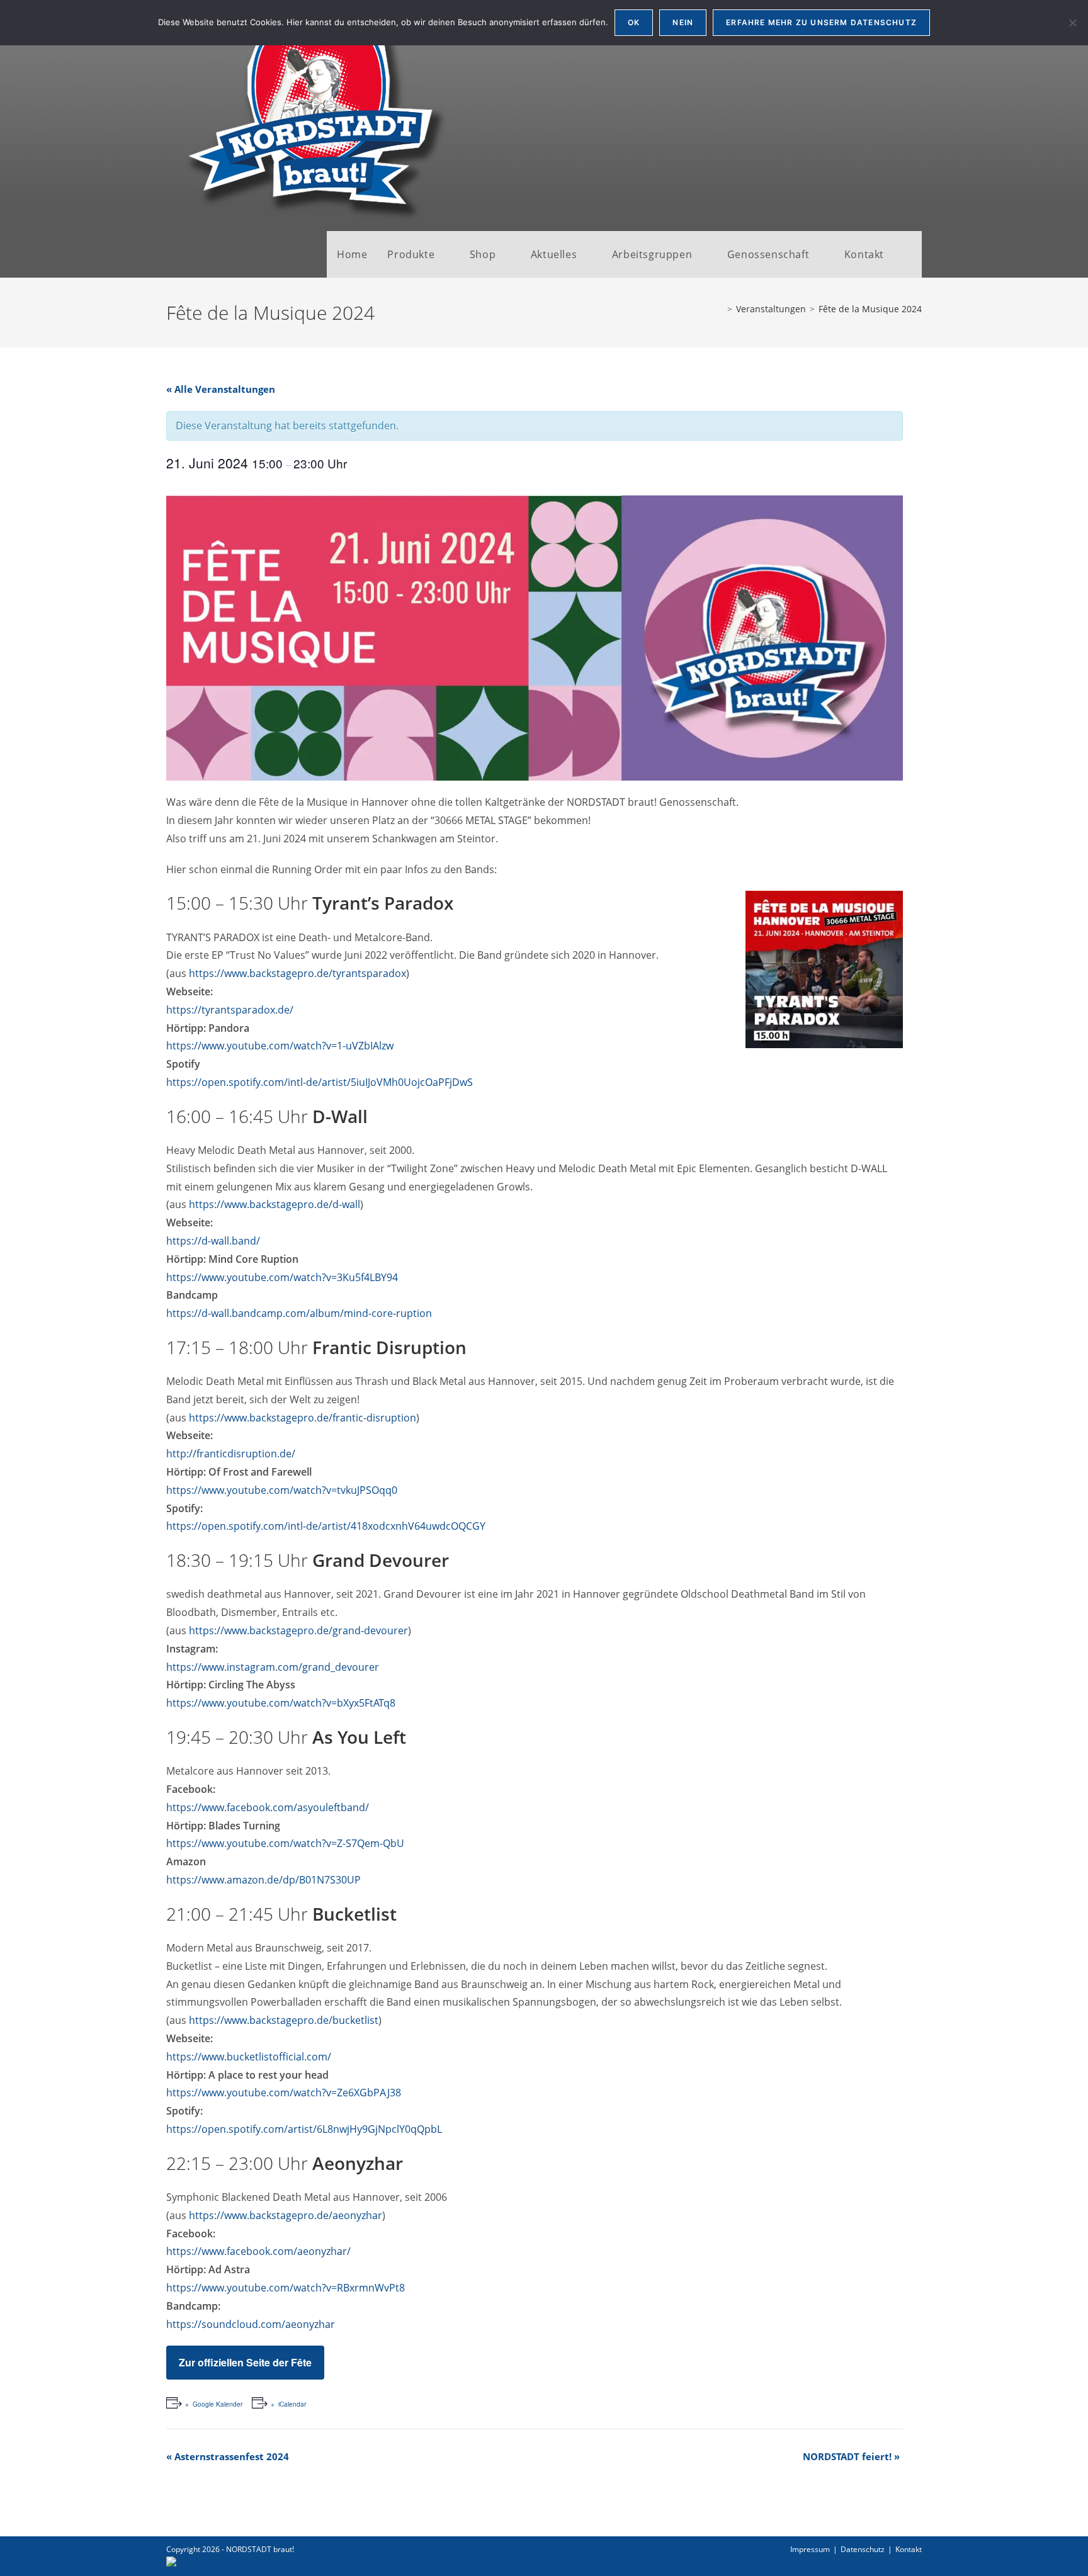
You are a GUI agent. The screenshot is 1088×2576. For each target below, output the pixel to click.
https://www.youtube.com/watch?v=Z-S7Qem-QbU (285, 1843)
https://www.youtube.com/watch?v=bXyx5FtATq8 (281, 1703)
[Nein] (1072, 23)
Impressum (810, 2549)
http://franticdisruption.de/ (231, 1454)
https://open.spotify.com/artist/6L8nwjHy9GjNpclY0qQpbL (304, 2129)
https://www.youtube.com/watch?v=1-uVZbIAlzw (280, 1046)
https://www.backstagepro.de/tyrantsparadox (297, 973)
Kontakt (909, 2549)
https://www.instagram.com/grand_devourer (273, 1667)
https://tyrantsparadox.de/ (230, 1010)
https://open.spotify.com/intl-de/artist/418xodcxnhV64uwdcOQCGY (326, 1526)
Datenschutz (863, 2549)
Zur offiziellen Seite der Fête (245, 2362)
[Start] (720, 309)
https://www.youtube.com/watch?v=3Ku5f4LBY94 (282, 1277)
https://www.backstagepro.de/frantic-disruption (303, 1418)
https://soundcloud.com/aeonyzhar (251, 2324)
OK (634, 22)
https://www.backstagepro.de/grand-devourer (297, 1630)
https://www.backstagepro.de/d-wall (275, 1204)
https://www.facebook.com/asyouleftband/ (268, 1807)
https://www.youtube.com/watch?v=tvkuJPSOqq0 (282, 1490)
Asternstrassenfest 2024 (228, 2456)
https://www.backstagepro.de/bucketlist (284, 2020)
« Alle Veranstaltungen (221, 389)
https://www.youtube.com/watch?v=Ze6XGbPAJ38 (284, 2093)
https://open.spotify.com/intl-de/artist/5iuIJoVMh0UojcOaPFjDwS (320, 1082)
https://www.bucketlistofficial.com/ (249, 2057)
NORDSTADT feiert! (851, 2456)
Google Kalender (218, 2404)
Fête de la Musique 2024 (870, 309)
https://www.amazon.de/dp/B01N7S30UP (263, 1880)
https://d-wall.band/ (213, 1241)
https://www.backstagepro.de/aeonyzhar (286, 2215)
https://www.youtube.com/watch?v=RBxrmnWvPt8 (286, 2288)
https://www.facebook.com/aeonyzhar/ (258, 2251)
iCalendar (292, 2404)
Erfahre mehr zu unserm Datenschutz (821, 22)
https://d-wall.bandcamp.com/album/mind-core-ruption (299, 1313)
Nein (683, 22)
